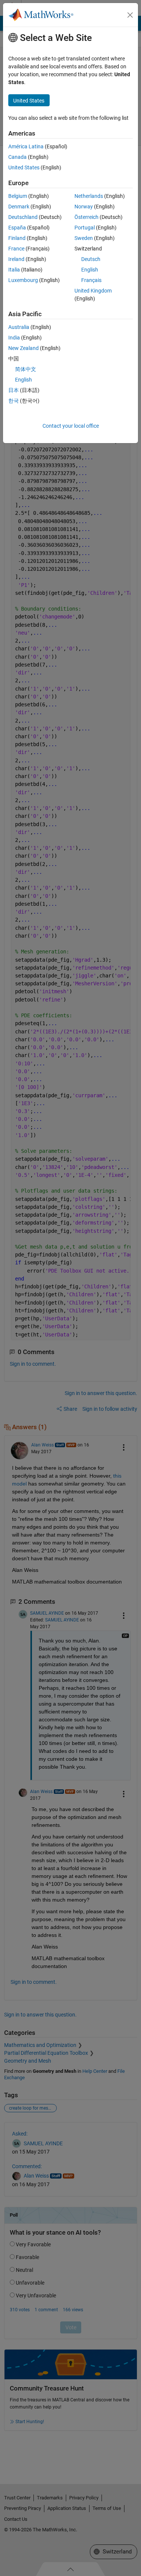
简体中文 (26, 369)
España (17, 228)
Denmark (19, 207)
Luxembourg (23, 280)
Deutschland (23, 217)
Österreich (86, 217)
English (90, 270)
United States (24, 167)
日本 (14, 390)
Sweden (84, 238)
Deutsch (91, 259)
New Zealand (23, 348)
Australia (19, 327)
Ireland (16, 259)
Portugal (85, 228)
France (16, 249)
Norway (84, 207)
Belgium (18, 196)
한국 (14, 401)
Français (91, 280)
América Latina (26, 146)
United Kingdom (93, 291)
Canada (17, 157)
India (14, 338)
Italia (14, 270)
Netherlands (89, 196)
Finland (17, 238)
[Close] (130, 15)
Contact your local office (71, 426)
